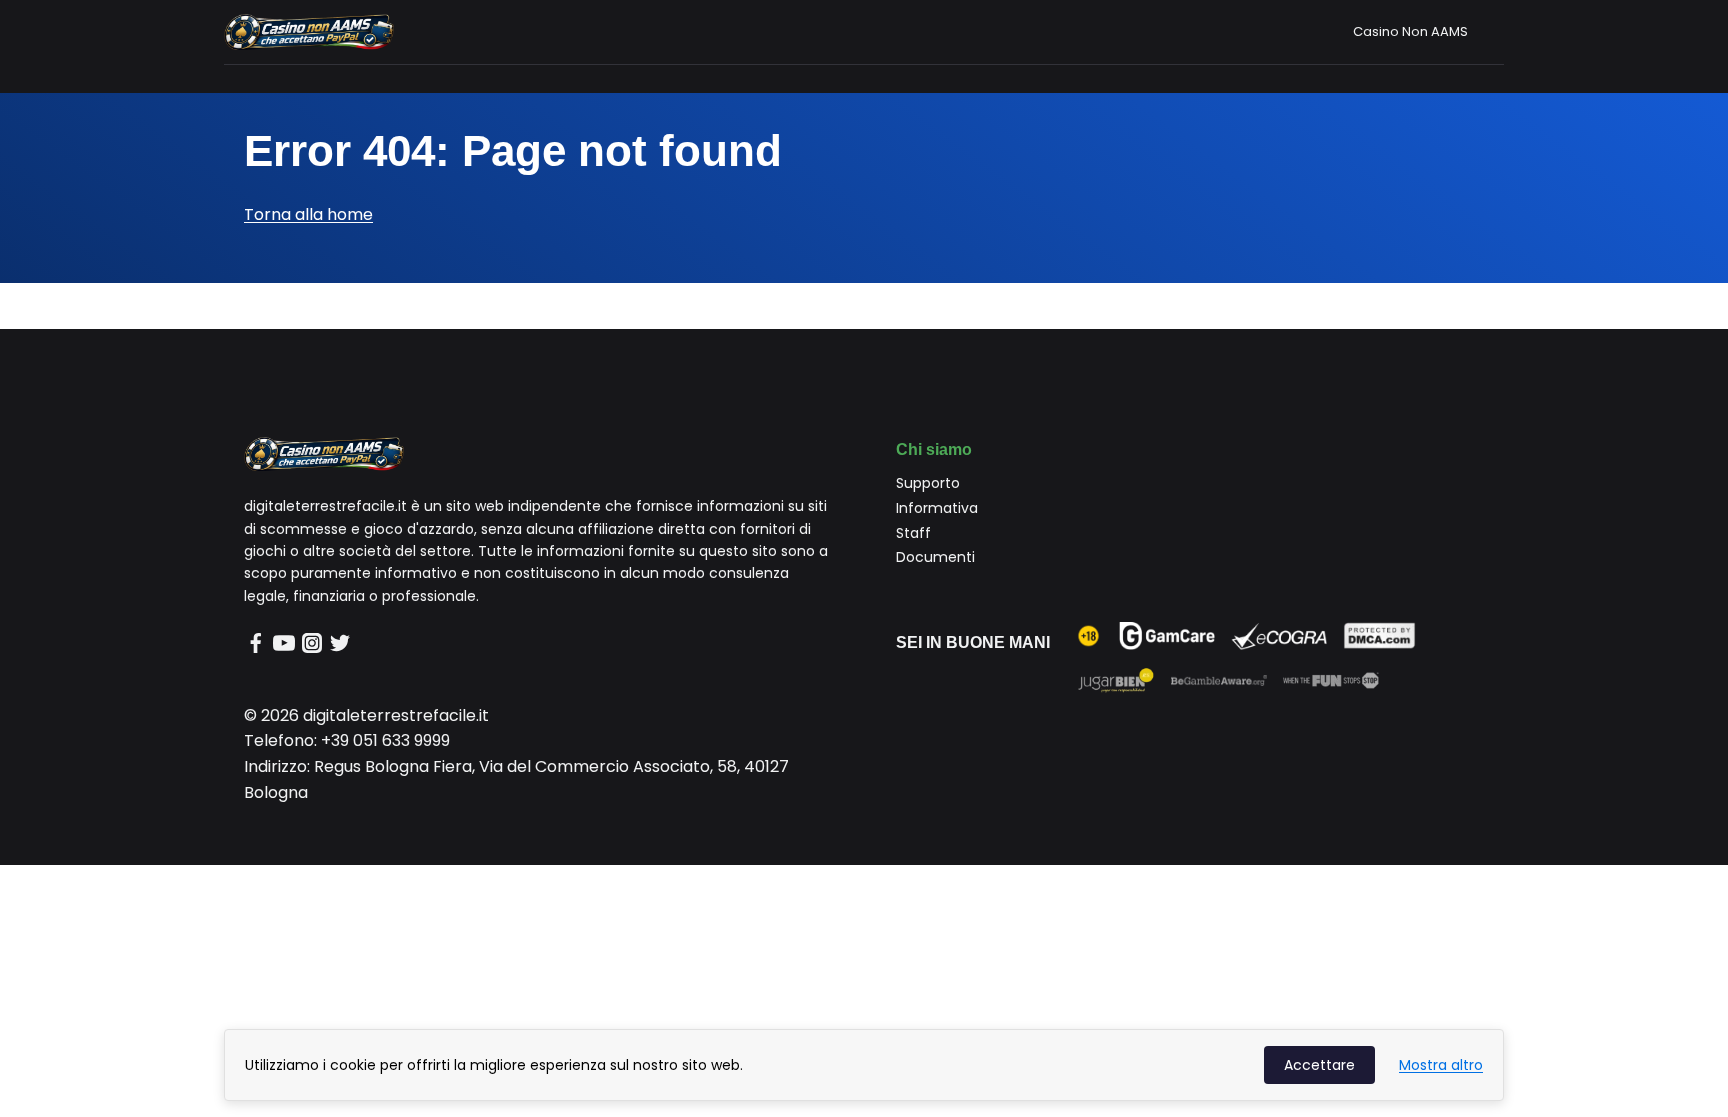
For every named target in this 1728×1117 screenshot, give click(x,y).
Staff (913, 533)
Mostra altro (1441, 1065)
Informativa (937, 508)
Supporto (928, 483)
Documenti (935, 557)
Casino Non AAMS (1410, 31)
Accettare (1319, 1065)
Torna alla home (308, 214)
